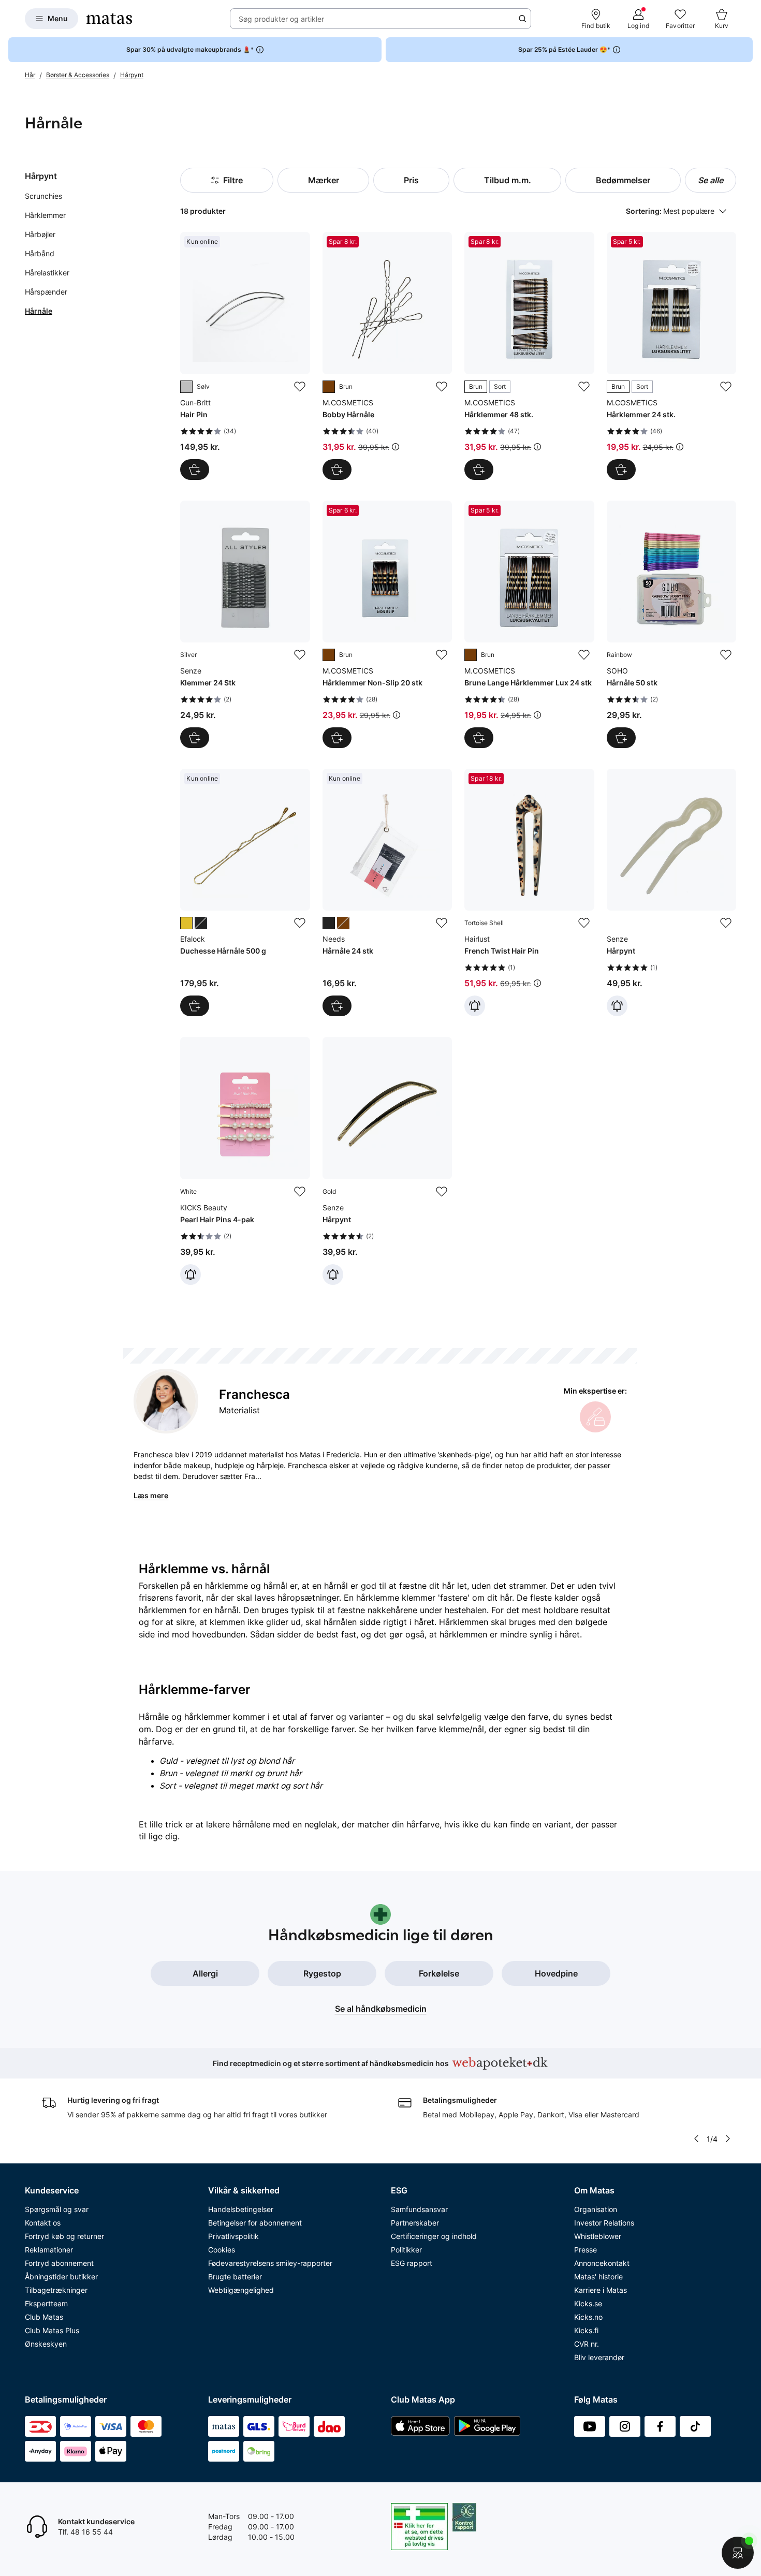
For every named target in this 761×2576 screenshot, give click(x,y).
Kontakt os (43, 2223)
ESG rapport (412, 2263)
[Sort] (201, 923)
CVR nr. (587, 2344)
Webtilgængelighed (241, 2290)
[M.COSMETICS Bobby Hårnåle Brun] (387, 356)
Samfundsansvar (419, 2209)
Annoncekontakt (602, 2263)
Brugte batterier (235, 2277)
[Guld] (186, 923)
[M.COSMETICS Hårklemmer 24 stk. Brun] (671, 356)
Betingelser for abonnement (255, 2223)
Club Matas (44, 2317)
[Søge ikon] (522, 19)
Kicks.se (588, 2303)
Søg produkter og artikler (281, 19)
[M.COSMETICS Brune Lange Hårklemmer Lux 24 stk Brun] (529, 624)
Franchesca (254, 1394)
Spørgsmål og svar (57, 2209)
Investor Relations (604, 2223)
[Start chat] (738, 2553)
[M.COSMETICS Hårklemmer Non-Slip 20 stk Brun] (387, 624)
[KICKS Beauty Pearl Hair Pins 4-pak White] (245, 1161)
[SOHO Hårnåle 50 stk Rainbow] (671, 624)
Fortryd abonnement (59, 2263)
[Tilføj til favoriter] (300, 387)
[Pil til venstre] (696, 2139)
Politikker (406, 2250)
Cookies (222, 2250)
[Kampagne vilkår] (396, 447)
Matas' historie (598, 2277)
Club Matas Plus (52, 2330)
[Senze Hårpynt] (671, 892)
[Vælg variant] (479, 470)
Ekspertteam (46, 2303)
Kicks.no (588, 2317)
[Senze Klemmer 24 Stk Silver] (245, 624)
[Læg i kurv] (195, 470)
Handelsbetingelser (241, 2209)
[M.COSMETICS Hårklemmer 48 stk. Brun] (529, 356)
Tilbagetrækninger (56, 2290)
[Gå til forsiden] (109, 19)
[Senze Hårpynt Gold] (387, 1161)
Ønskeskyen (46, 2344)
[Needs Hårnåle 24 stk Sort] (387, 892)
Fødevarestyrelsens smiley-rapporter (270, 2263)
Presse (586, 2250)
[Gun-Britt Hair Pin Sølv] (245, 356)
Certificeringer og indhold (434, 2236)
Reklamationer (49, 2250)
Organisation (596, 2209)
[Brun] (329, 387)
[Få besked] (475, 1006)
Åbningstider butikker (61, 2277)
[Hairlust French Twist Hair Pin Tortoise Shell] (529, 892)
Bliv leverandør (599, 2357)
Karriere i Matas (601, 2290)
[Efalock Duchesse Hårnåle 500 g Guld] (245, 892)
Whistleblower (598, 2236)
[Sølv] (186, 387)
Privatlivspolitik (233, 2236)
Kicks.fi (586, 2330)
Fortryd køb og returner (64, 2236)
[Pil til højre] (728, 2139)
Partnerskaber (415, 2223)
